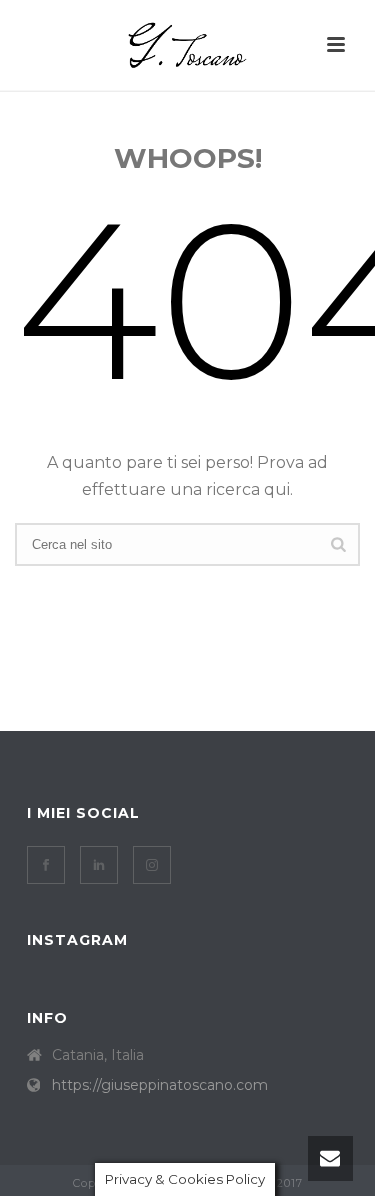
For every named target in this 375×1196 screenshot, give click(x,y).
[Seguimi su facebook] (46, 865)
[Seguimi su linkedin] (99, 865)
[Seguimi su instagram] (152, 865)
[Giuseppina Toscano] (188, 45)
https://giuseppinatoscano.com (160, 1085)
